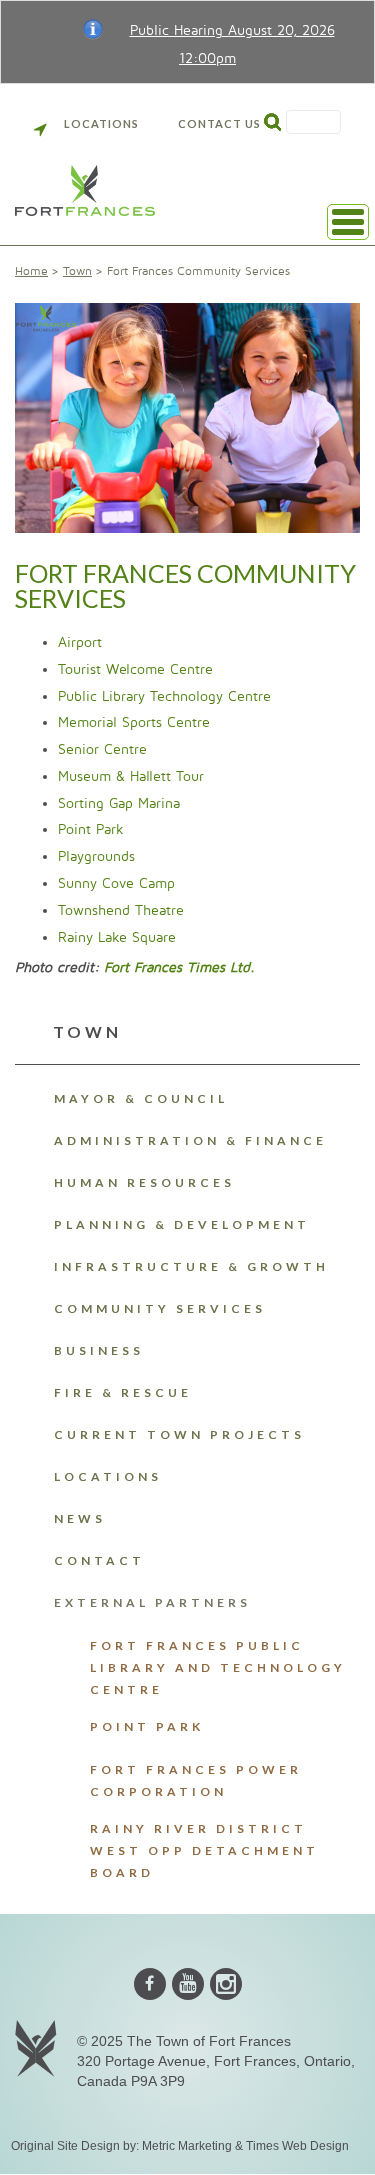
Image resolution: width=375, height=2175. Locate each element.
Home (31, 271)
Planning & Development (182, 1224)
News (80, 1518)
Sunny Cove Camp (116, 883)
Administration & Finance (190, 1140)
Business (99, 1350)
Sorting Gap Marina (119, 803)
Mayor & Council (141, 1098)
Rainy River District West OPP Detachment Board (204, 1850)
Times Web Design (297, 2146)
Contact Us (219, 123)
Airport (80, 642)
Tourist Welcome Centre (135, 669)
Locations (101, 123)
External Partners (152, 1602)
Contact (99, 1560)
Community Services (160, 1308)
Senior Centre (102, 749)
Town (77, 271)
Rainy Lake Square (117, 937)
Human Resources (144, 1182)
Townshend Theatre (121, 910)
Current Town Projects (179, 1434)
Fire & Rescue (123, 1392)
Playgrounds (96, 856)
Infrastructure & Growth (191, 1266)
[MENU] (348, 222)
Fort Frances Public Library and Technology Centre (218, 1667)
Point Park (91, 829)
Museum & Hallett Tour (131, 776)
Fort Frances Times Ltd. (179, 967)
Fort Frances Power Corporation (196, 1780)
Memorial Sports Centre (134, 722)
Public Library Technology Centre (164, 696)
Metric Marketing (187, 2146)
